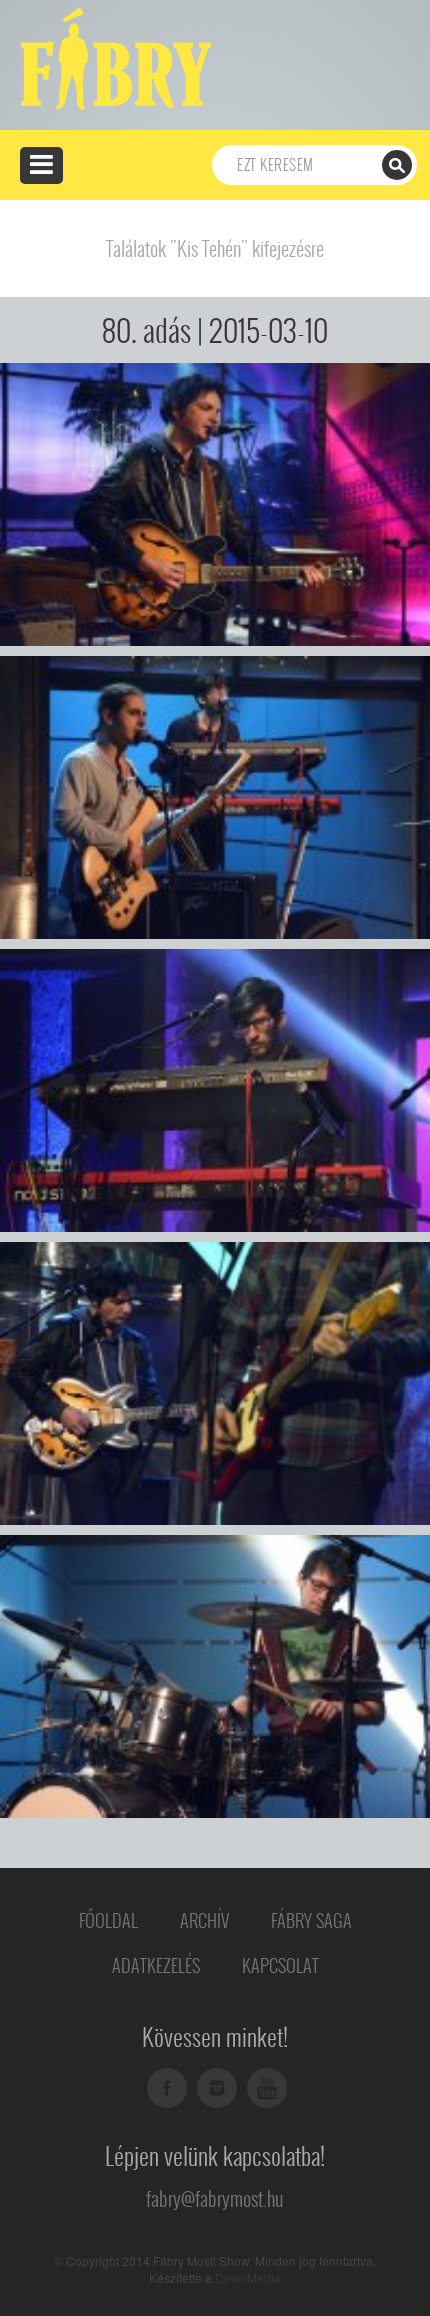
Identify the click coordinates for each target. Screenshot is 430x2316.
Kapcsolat (280, 1965)
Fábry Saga (311, 1920)
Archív (204, 1920)
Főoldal (108, 1920)
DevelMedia (248, 2277)
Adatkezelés (156, 1965)
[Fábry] (112, 57)
